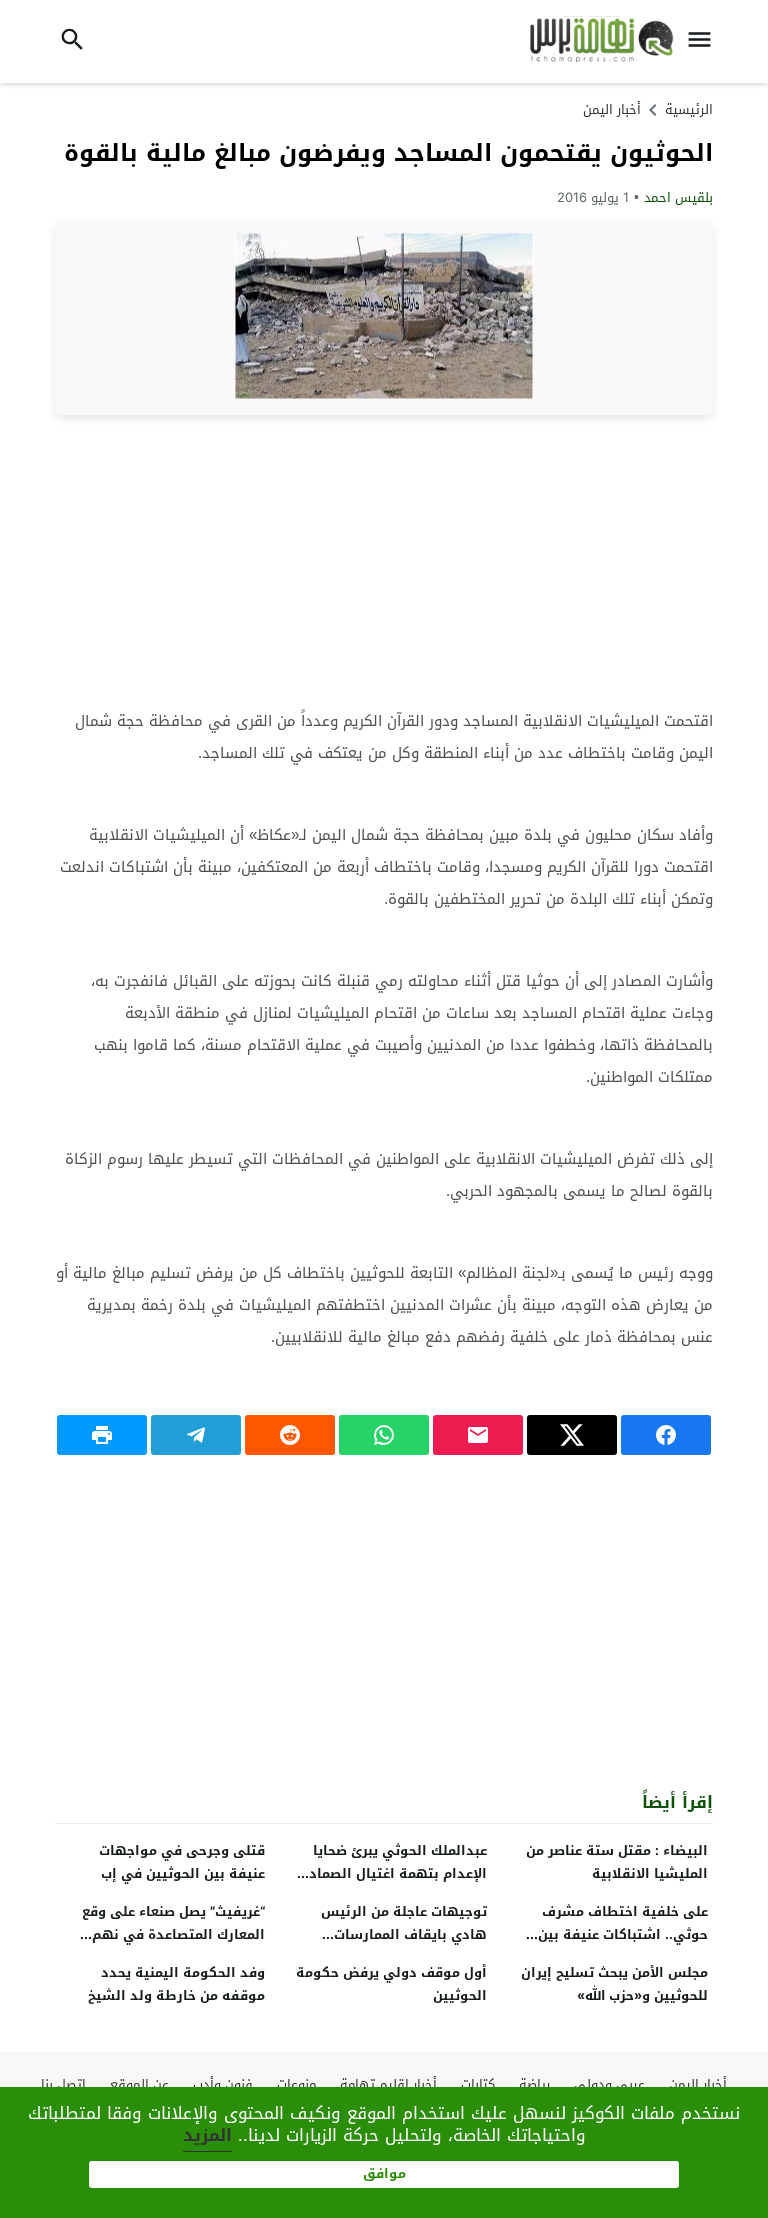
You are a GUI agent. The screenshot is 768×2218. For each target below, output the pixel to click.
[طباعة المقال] (102, 1435)
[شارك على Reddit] (290, 1435)
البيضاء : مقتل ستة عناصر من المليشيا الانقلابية (617, 1862)
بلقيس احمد (678, 197)
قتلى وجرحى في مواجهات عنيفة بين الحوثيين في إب (182, 1862)
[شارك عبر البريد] (478, 1435)
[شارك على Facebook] (666, 1435)
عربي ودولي (609, 2084)
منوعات (296, 2084)
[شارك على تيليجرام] (196, 1435)
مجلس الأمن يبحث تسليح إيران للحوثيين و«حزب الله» (614, 1984)
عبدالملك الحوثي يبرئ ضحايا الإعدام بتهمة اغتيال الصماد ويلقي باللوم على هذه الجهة (393, 1873)
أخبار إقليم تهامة (388, 2084)
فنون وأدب (223, 2084)
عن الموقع (139, 2084)
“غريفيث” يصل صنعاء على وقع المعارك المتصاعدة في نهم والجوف (173, 1934)
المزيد (207, 2135)
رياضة (534, 2084)
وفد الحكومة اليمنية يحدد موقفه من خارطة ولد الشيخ (176, 1984)
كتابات (478, 2084)
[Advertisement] (384, 560)
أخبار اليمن (612, 109)
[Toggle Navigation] (705, 41)
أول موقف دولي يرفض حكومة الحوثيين (391, 1984)
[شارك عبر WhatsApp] (384, 1435)
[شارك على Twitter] (572, 1435)
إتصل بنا (63, 2084)
